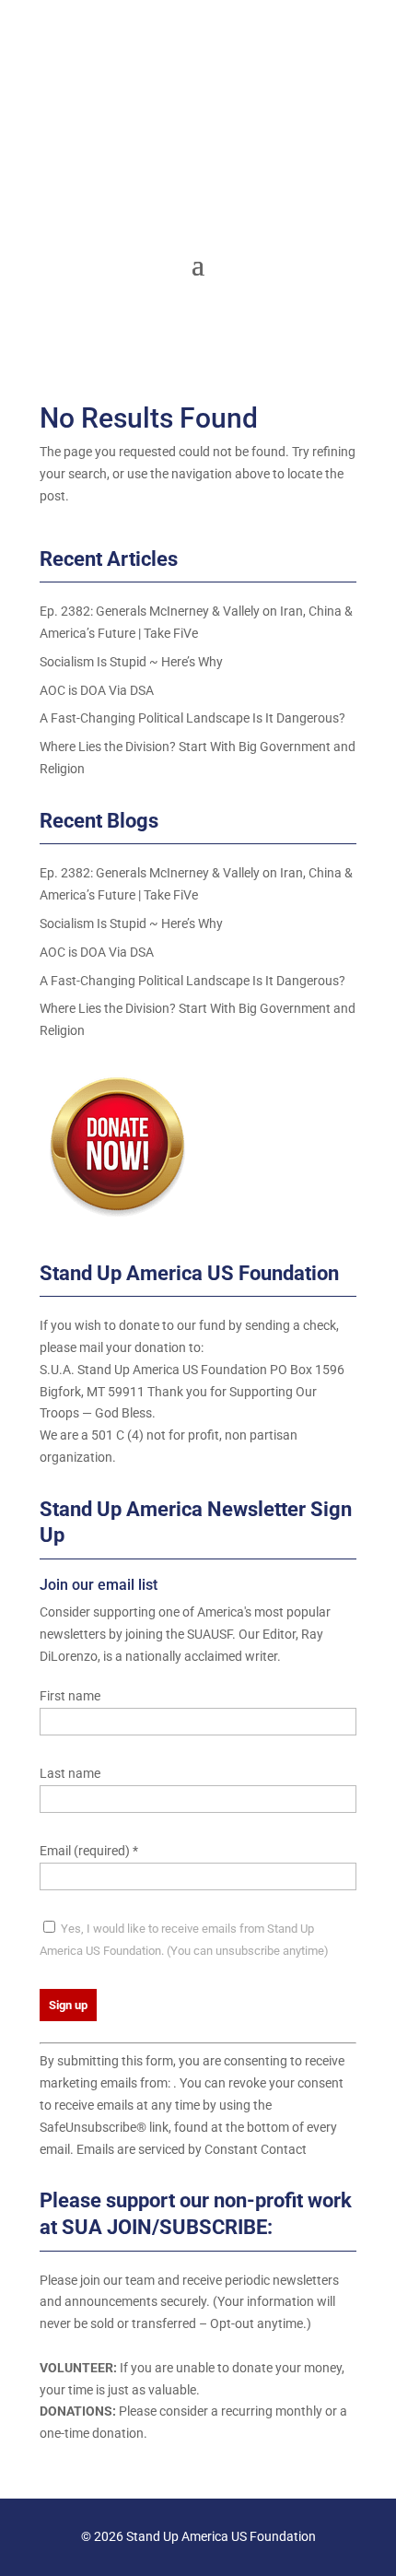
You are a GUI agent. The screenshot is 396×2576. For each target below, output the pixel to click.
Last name (70, 1773)
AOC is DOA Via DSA (97, 690)
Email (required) (89, 1851)
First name (70, 1696)
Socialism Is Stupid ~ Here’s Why (131, 662)
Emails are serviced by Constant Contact (192, 2149)
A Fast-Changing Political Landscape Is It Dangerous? (192, 718)
